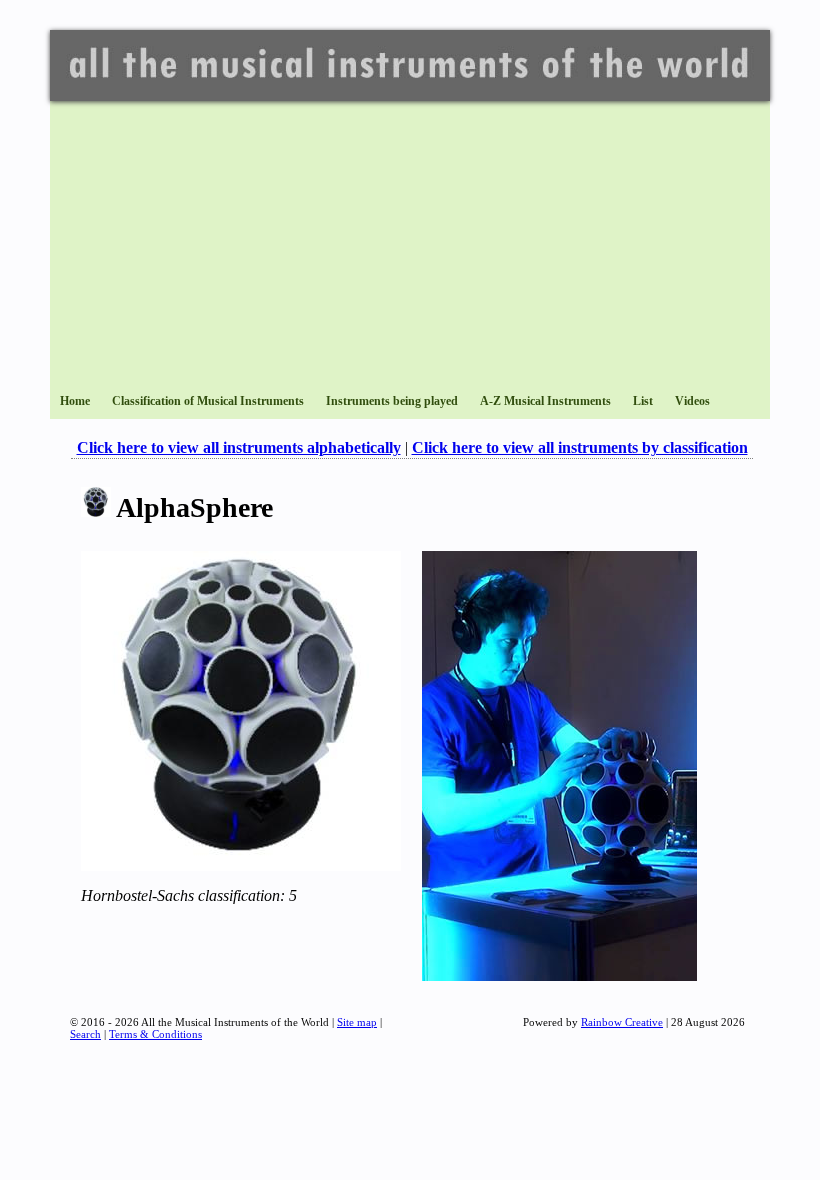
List (643, 401)
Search (85, 1034)
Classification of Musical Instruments (208, 401)
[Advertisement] (410, 241)
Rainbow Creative (622, 1022)
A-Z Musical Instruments (545, 401)
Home (75, 401)
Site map (357, 1022)
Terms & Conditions (155, 1034)
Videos (692, 401)
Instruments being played (392, 401)
